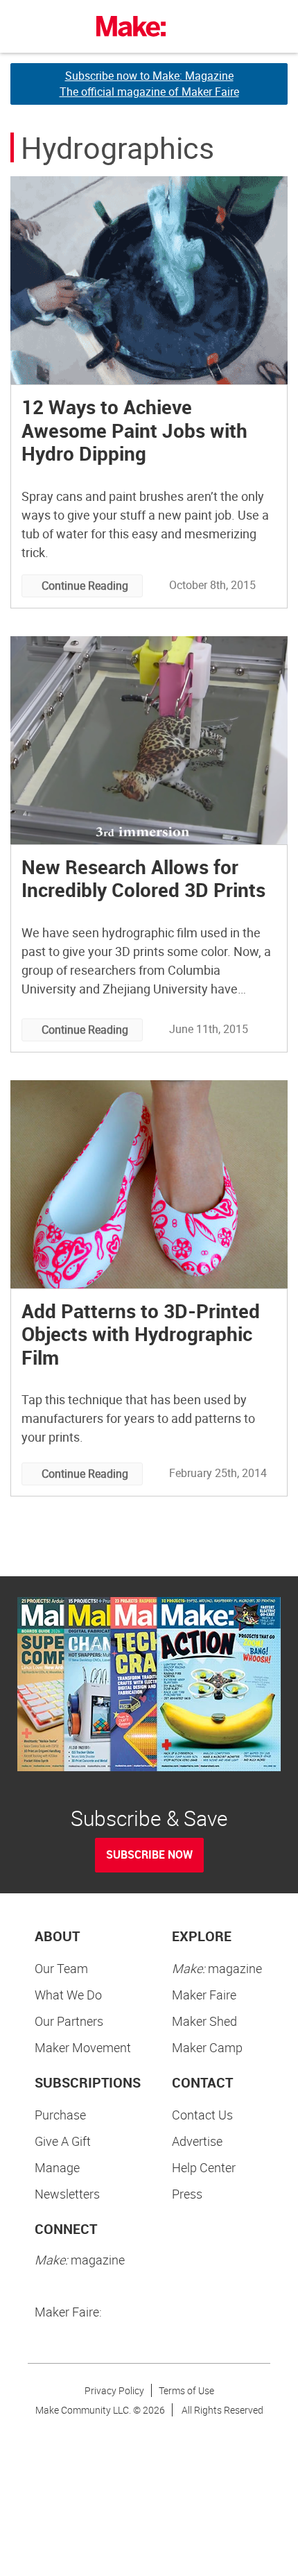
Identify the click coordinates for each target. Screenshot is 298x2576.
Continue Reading (85, 586)
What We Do (68, 1995)
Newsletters (67, 2194)
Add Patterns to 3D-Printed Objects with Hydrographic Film (141, 1334)
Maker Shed (204, 2021)
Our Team (61, 1968)
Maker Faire (204, 1995)
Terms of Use (186, 2390)
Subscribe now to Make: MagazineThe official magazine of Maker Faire (149, 84)
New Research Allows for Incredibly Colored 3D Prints (143, 878)
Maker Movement (83, 2047)
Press (187, 2194)
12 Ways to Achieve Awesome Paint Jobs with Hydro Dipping (134, 430)
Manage (57, 2167)
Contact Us (202, 2115)
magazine (217, 1968)
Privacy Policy (114, 2390)
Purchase (60, 2115)
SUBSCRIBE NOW (149, 1854)
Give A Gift (63, 2141)
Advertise (197, 2141)
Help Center (204, 2167)
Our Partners (69, 2021)
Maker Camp (207, 2047)
